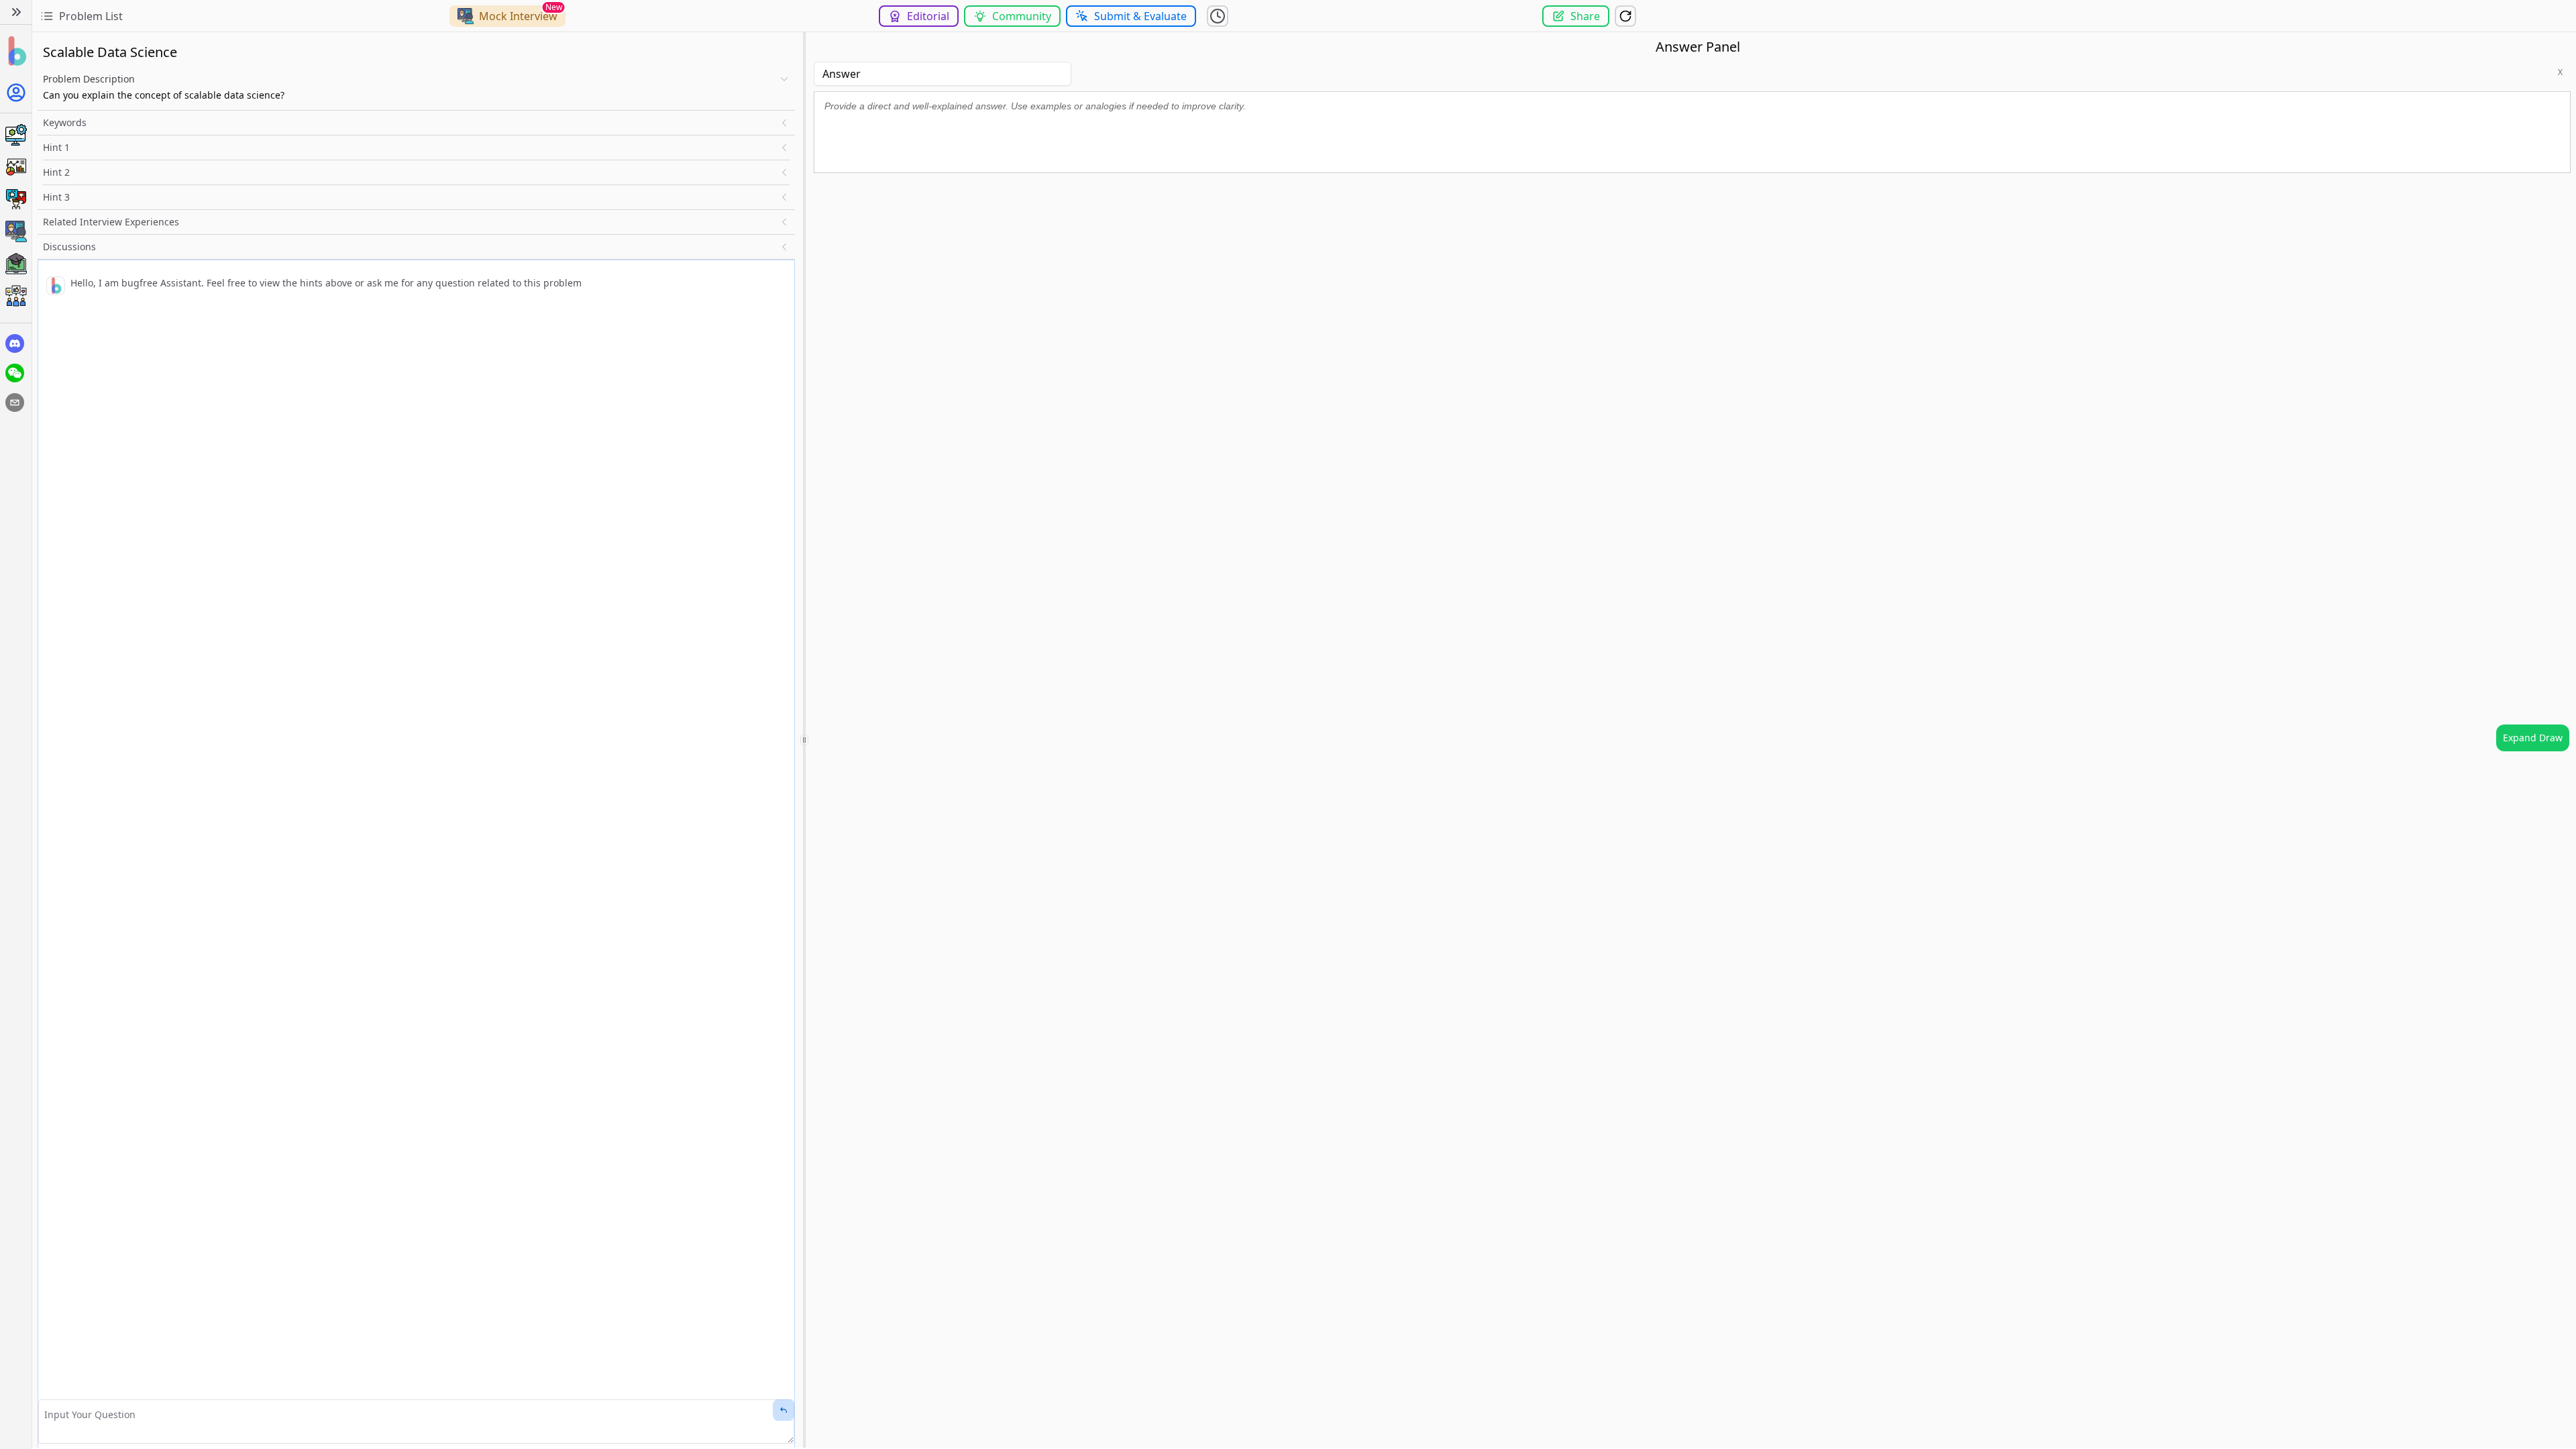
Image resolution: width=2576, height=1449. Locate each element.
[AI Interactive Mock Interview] (16, 231)
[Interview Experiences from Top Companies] (16, 296)
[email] (15, 402)
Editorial (928, 16)
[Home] (16, 51)
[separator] (804, 740)
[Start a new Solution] (1625, 16)
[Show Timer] (1218, 16)
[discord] (15, 343)
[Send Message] (784, 1410)
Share (1585, 16)
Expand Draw (2533, 738)
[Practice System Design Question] (16, 135)
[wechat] (15, 373)
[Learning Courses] (16, 264)
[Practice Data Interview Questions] (16, 167)
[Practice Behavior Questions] (16, 199)
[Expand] (16, 12)
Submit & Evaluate (1140, 16)
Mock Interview (518, 16)
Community (1022, 16)
